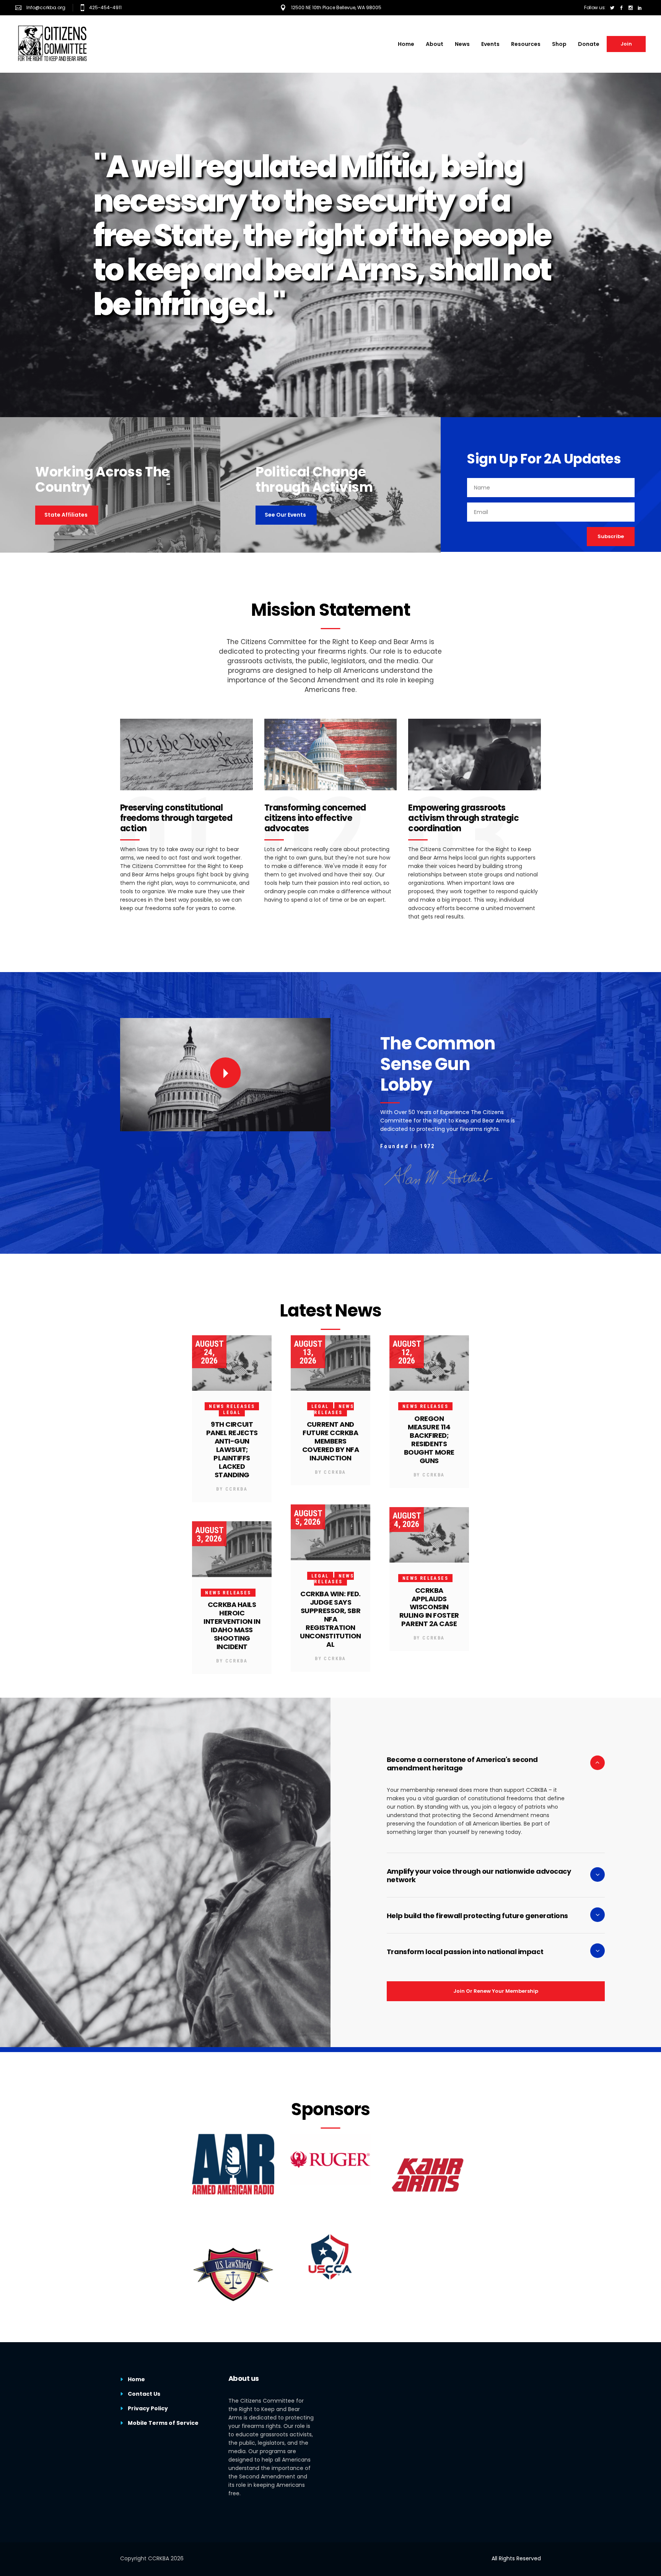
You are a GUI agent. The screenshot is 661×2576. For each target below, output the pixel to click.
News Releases (232, 1406)
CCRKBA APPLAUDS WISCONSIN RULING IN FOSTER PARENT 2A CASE (429, 1607)
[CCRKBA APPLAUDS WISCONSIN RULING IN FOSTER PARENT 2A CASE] (429, 1535)
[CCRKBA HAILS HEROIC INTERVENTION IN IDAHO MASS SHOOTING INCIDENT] (232, 1549)
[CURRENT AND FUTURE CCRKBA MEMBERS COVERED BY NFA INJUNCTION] (330, 1363)
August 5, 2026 (308, 1518)
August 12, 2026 (407, 1352)
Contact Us (144, 2394)
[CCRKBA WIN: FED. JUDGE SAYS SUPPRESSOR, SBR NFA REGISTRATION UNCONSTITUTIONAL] (330, 1532)
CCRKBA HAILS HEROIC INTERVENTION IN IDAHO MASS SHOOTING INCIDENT (232, 1626)
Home (136, 2379)
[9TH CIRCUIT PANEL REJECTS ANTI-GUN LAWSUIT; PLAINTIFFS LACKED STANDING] (232, 1363)
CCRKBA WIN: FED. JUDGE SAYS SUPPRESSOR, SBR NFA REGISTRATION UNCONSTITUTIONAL (330, 1619)
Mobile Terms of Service (163, 2423)
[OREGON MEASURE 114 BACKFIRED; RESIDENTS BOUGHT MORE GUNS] (429, 1363)
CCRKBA (236, 1489)
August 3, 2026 (209, 1534)
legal (232, 1413)
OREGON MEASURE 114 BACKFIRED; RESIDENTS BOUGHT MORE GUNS (429, 1440)
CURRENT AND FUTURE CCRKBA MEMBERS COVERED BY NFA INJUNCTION (331, 1441)
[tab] (496, 1764)
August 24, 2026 (209, 1352)
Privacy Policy (148, 2408)
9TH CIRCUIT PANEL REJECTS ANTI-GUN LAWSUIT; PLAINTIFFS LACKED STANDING (232, 1450)
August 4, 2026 (407, 1520)
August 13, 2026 (308, 1352)
